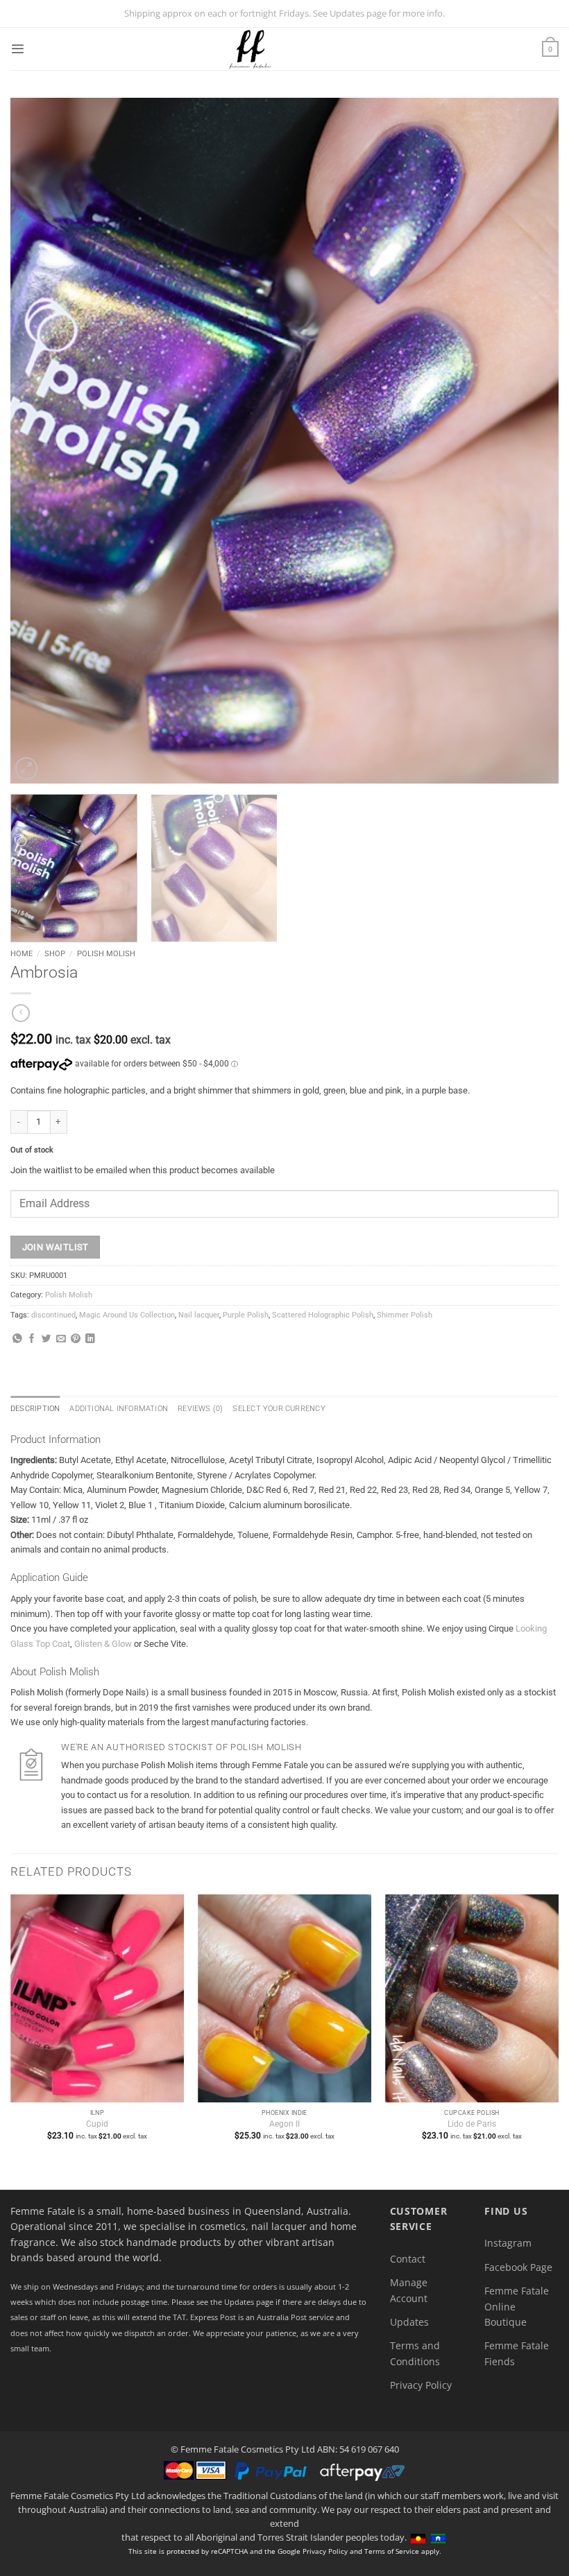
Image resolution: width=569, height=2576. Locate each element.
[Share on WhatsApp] (17, 1339)
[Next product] (21, 1013)
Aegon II (284, 2124)
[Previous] (39, 441)
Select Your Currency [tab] (279, 1409)
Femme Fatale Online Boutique (517, 2306)
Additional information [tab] (119, 1409)
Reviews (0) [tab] (200, 1409)
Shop (55, 953)
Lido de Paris (472, 2124)
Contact (408, 2259)
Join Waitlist (56, 1247)
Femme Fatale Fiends (517, 2353)
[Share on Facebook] (32, 1339)
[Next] (530, 441)
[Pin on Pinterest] (76, 1339)
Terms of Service (392, 2551)
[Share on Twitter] (46, 1339)
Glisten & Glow (103, 1644)
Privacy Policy (421, 2385)
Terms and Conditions (415, 2353)
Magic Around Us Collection (127, 1315)
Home (22, 953)
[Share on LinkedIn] (90, 1339)
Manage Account (409, 2290)
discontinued (53, 1315)
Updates (409, 2322)
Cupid (97, 2124)
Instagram (508, 2243)
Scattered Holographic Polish (323, 1315)
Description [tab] (35, 1409)
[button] (17, 49)
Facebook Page (518, 2267)
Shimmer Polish (405, 1315)
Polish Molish (106, 953)
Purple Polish (246, 1315)
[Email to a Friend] (61, 1339)
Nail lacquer (199, 1315)
